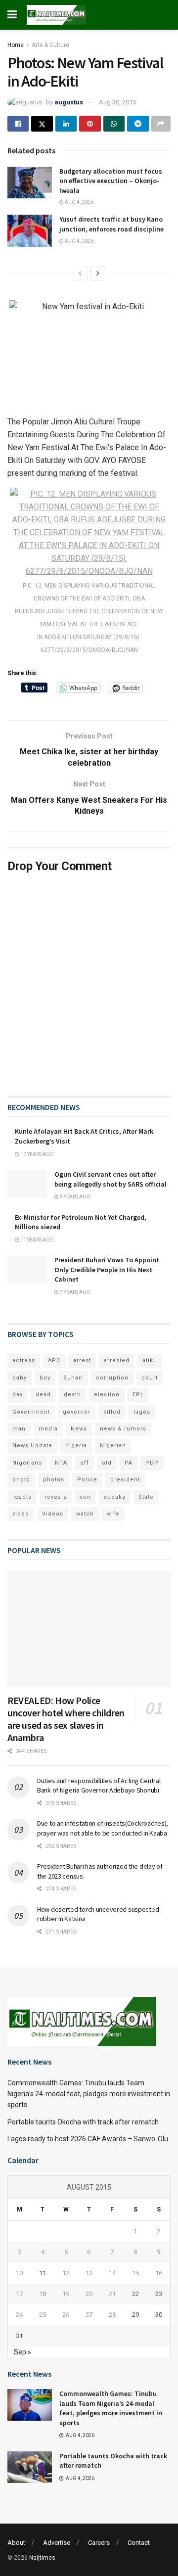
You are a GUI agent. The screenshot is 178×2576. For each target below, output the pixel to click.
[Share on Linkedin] (66, 124)
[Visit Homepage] (56, 15)
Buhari (73, 1378)
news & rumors (123, 1429)
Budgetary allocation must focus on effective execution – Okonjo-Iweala (111, 181)
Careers (99, 2543)
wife (113, 1514)
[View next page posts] (98, 274)
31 (19, 2336)
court (150, 1378)
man (19, 1429)
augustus (69, 102)
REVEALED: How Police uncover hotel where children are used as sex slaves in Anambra (66, 1719)
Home (16, 45)
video (21, 1514)
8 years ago (75, 1197)
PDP (152, 1463)
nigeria (76, 1446)
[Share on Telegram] (138, 124)
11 (43, 2273)
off (85, 1463)
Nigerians (27, 1463)
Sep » (22, 2352)
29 (135, 2315)
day (18, 1395)
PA (129, 1463)
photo (21, 1480)
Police (87, 1480)
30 (159, 2315)
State (146, 1497)
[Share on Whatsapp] (114, 124)
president (125, 1480)
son (85, 1497)
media (48, 1429)
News (79, 1429)
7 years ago (75, 1292)
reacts (22, 1497)
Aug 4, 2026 (79, 202)
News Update (32, 1446)
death (72, 1395)
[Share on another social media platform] (161, 124)
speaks (115, 1497)
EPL (138, 1395)
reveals (56, 1497)
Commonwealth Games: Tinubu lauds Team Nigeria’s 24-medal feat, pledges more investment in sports (89, 2094)
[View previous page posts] (80, 274)
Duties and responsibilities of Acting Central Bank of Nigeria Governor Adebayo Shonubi (99, 1786)
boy (45, 1378)
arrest (82, 1360)
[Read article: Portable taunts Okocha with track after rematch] (30, 2467)
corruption (112, 1378)
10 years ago (37, 1154)
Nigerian (113, 1446)
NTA (61, 1463)
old (107, 1463)
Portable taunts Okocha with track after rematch (83, 2122)
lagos (142, 1412)
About (16, 2543)
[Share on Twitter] (42, 124)
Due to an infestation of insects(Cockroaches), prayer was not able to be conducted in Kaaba (103, 1828)
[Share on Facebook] (18, 124)
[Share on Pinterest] (90, 124)
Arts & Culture (50, 45)
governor (77, 1412)
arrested (117, 1360)
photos (54, 1480)
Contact (139, 2543)
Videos (53, 1514)
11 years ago (37, 1240)
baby (20, 1378)
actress (24, 1360)
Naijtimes (42, 2558)
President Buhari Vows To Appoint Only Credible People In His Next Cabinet (107, 1269)
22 (135, 2294)
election (107, 1395)
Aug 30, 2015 (117, 102)
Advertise (57, 2543)
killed (112, 1412)
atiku (150, 1360)
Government (31, 1412)
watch (85, 1514)
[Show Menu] (12, 15)
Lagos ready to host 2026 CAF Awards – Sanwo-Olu (88, 2139)
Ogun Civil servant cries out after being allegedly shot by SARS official (111, 1179)
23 (159, 2294)
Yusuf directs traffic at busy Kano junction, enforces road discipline (111, 224)
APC (54, 1360)
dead (43, 1395)
